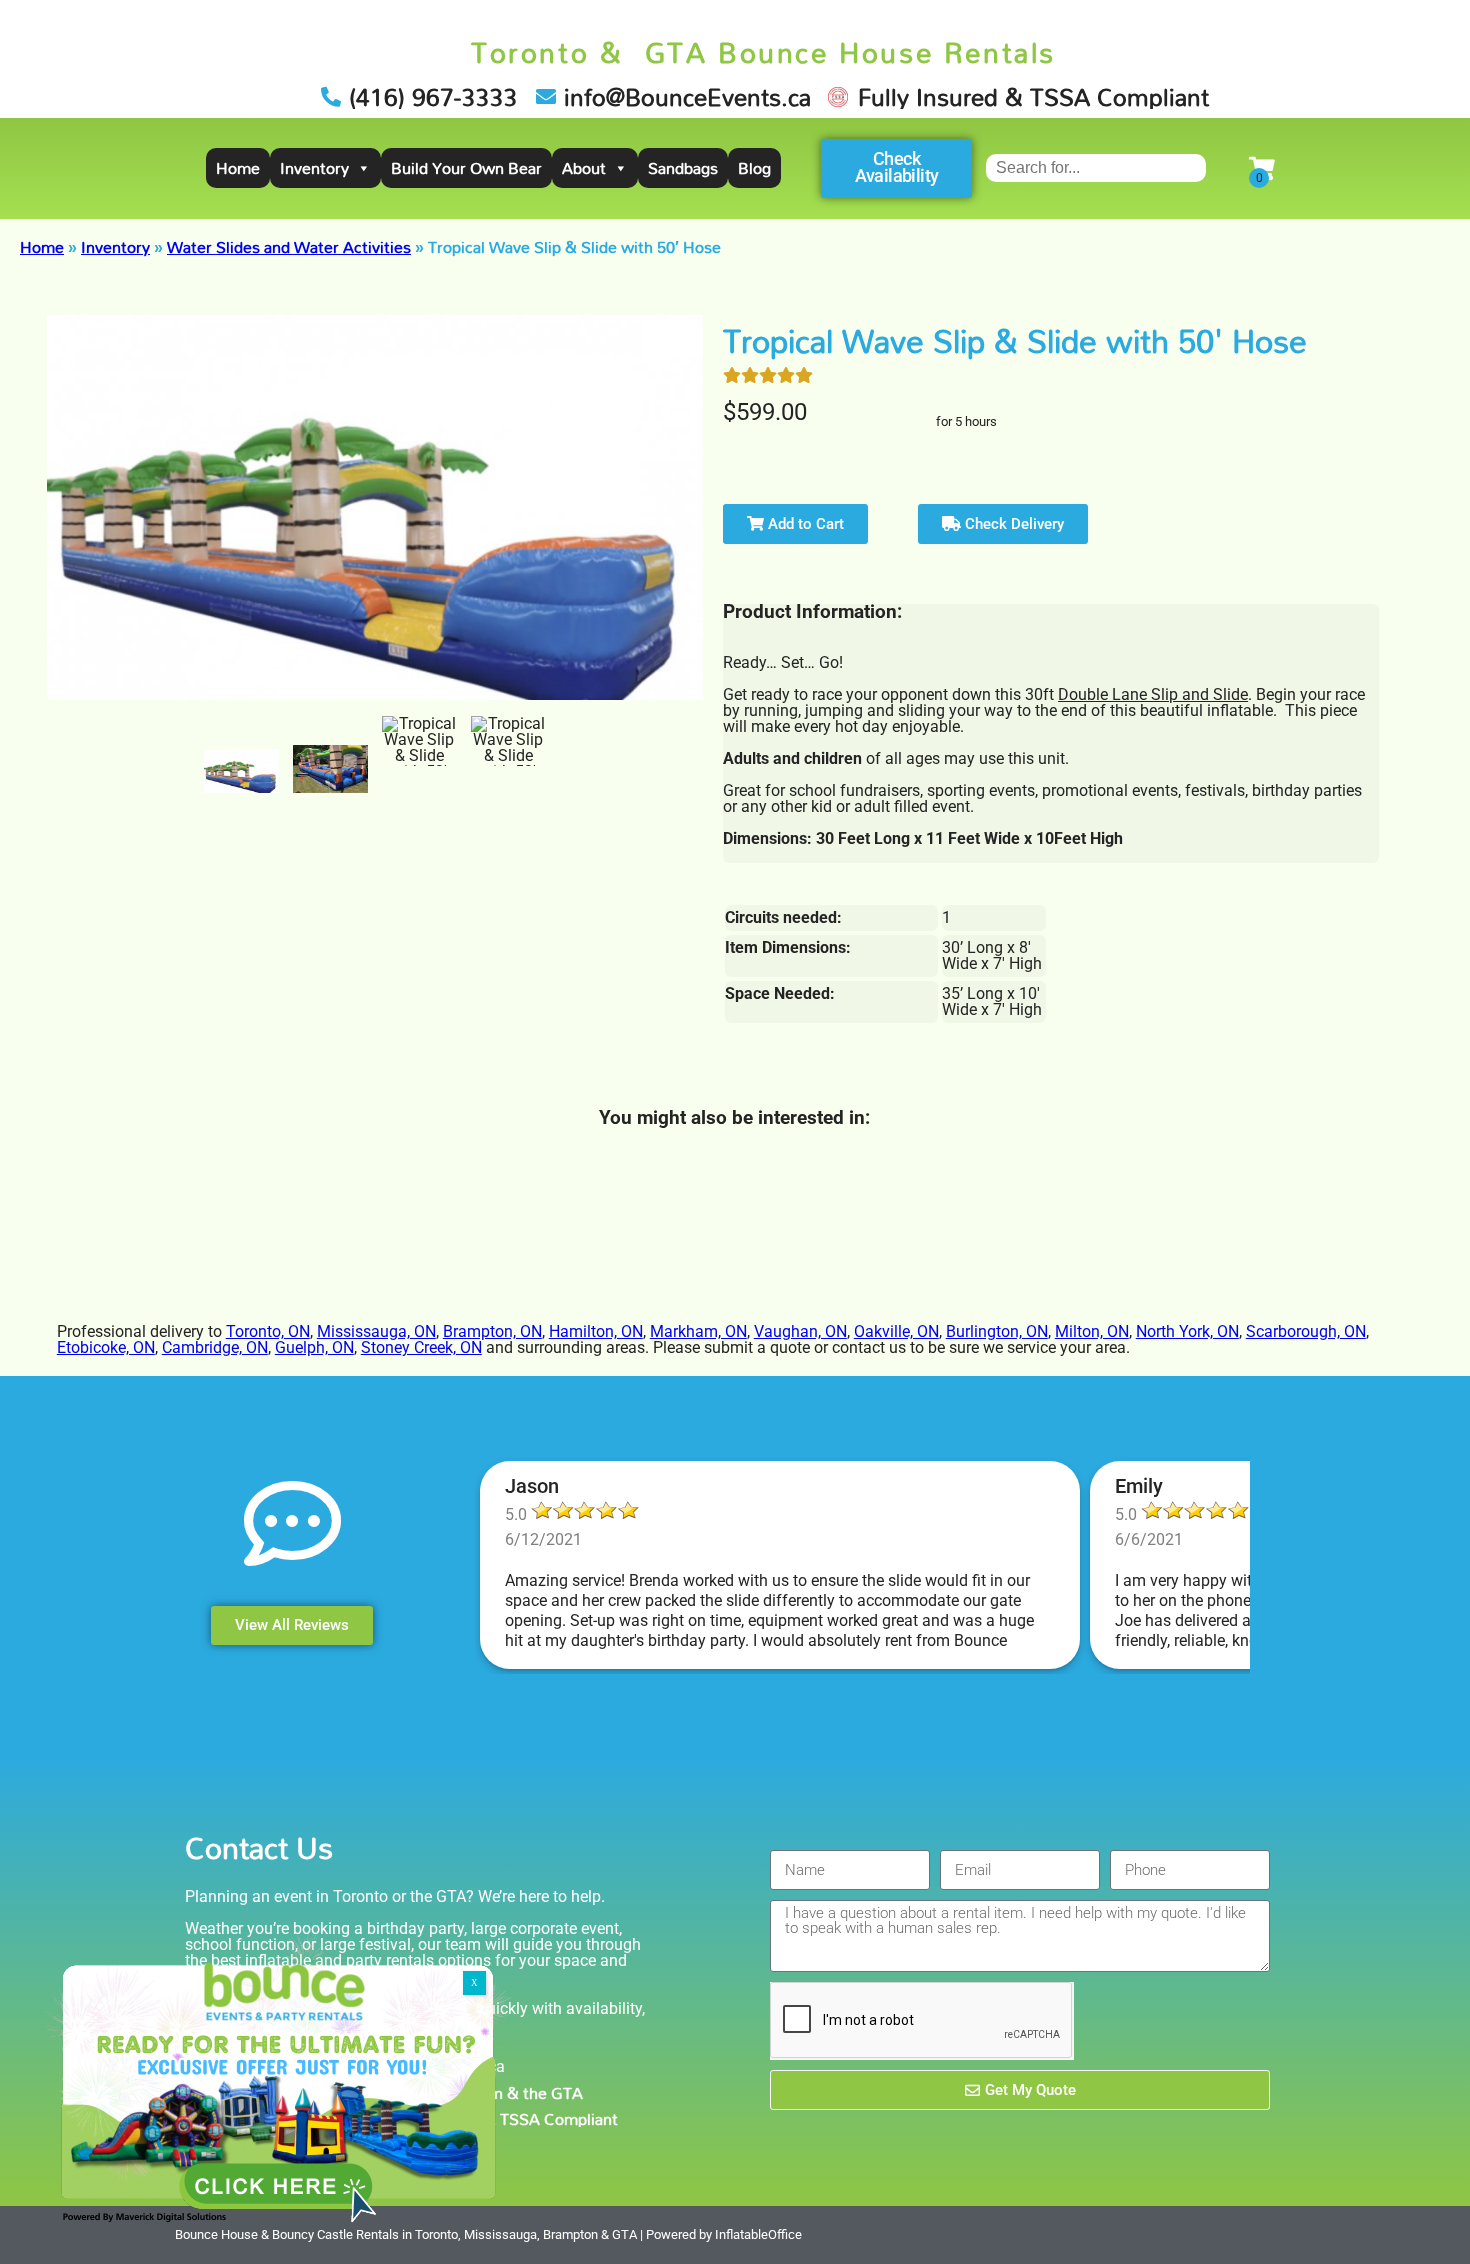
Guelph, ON (314, 1347)
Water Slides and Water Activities (289, 247)
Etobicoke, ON (106, 1347)
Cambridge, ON (215, 1347)
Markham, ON (698, 1331)
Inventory (314, 168)
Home (238, 168)
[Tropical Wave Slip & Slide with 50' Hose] (241, 771)
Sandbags (683, 168)
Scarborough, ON (1306, 1331)
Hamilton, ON (596, 1331)
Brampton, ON (492, 1331)
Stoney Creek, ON (421, 1347)
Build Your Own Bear (466, 168)
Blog (754, 168)
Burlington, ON (997, 1331)
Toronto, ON (268, 1331)
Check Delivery (1012, 524)
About (584, 168)
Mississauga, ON (376, 1331)
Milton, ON (1092, 1331)
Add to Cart (804, 524)
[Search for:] (1096, 167)
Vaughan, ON (800, 1331)
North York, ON (1187, 1331)
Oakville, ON (896, 1331)
